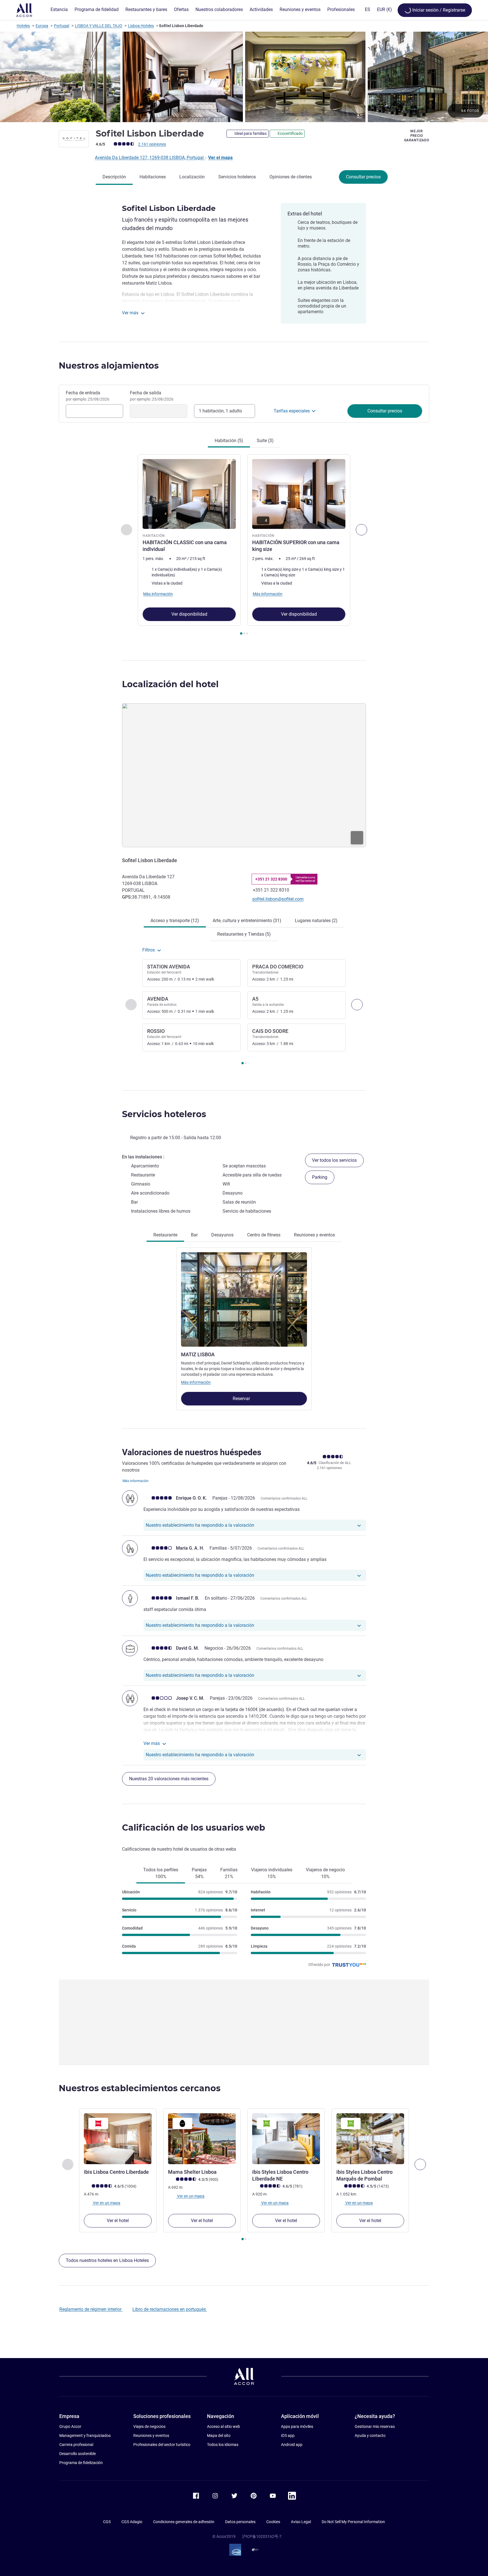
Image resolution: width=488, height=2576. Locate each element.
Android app (292, 2445)
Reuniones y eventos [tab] (314, 1235)
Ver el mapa (220, 158)
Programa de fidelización (81, 2463)
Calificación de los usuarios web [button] (194, 1828)
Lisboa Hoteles (141, 26)
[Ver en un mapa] (244, 775)
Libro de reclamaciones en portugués (170, 2309)
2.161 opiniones (152, 144)
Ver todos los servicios (334, 1160)
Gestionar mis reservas (375, 2426)
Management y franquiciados (85, 2436)
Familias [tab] (229, 1873)
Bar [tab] (194, 1235)
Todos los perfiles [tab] (161, 1873)
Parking (320, 1177)
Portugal (62, 26)
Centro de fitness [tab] (264, 1235)
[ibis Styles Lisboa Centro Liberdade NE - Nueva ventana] (286, 2139)
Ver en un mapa (106, 2203)
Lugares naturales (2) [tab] (316, 921)
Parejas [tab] (199, 1873)
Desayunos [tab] (222, 1235)
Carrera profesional (76, 2445)
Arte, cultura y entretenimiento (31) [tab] (247, 921)
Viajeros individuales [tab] (272, 1873)
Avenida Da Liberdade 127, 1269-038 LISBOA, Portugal (150, 158)
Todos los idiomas (223, 2445)
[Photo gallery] (244, 77)
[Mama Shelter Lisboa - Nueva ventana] (202, 2139)
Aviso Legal (301, 2522)
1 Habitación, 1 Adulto (220, 411)
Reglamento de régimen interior (91, 2309)
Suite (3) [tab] (265, 441)
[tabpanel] (244, 545)
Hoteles (23, 26)
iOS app (288, 2436)
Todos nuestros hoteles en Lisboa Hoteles (107, 2260)
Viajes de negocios (149, 2426)
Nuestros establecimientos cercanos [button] (140, 2088)
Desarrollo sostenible (78, 2454)
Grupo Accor (70, 2426)
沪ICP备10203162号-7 (262, 2536)
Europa (42, 26)
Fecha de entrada (88, 396)
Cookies (273, 2522)
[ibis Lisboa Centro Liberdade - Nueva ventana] (118, 2139)
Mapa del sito (219, 2436)
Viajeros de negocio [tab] (325, 1873)
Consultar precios (363, 177)
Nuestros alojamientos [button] (109, 366)
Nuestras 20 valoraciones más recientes (169, 1779)
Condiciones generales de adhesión (184, 2522)
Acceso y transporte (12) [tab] (175, 921)
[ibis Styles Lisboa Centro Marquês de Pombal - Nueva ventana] (370, 2139)
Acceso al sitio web (224, 2426)
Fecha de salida (152, 396)
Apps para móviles (297, 2426)
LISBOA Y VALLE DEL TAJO (99, 26)
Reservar (242, 1399)
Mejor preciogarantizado (417, 136)
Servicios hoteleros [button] (164, 1114)
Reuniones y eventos (151, 2436)
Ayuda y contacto (370, 2436)
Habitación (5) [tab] (229, 441)
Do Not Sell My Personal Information (353, 2522)
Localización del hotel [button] (170, 684)
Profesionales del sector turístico (162, 2445)
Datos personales (240, 2522)
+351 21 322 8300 (271, 879)
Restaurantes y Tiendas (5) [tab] (244, 934)
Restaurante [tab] (165, 1235)
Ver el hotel (118, 2221)
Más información (196, 1382)
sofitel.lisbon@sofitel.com (278, 899)
